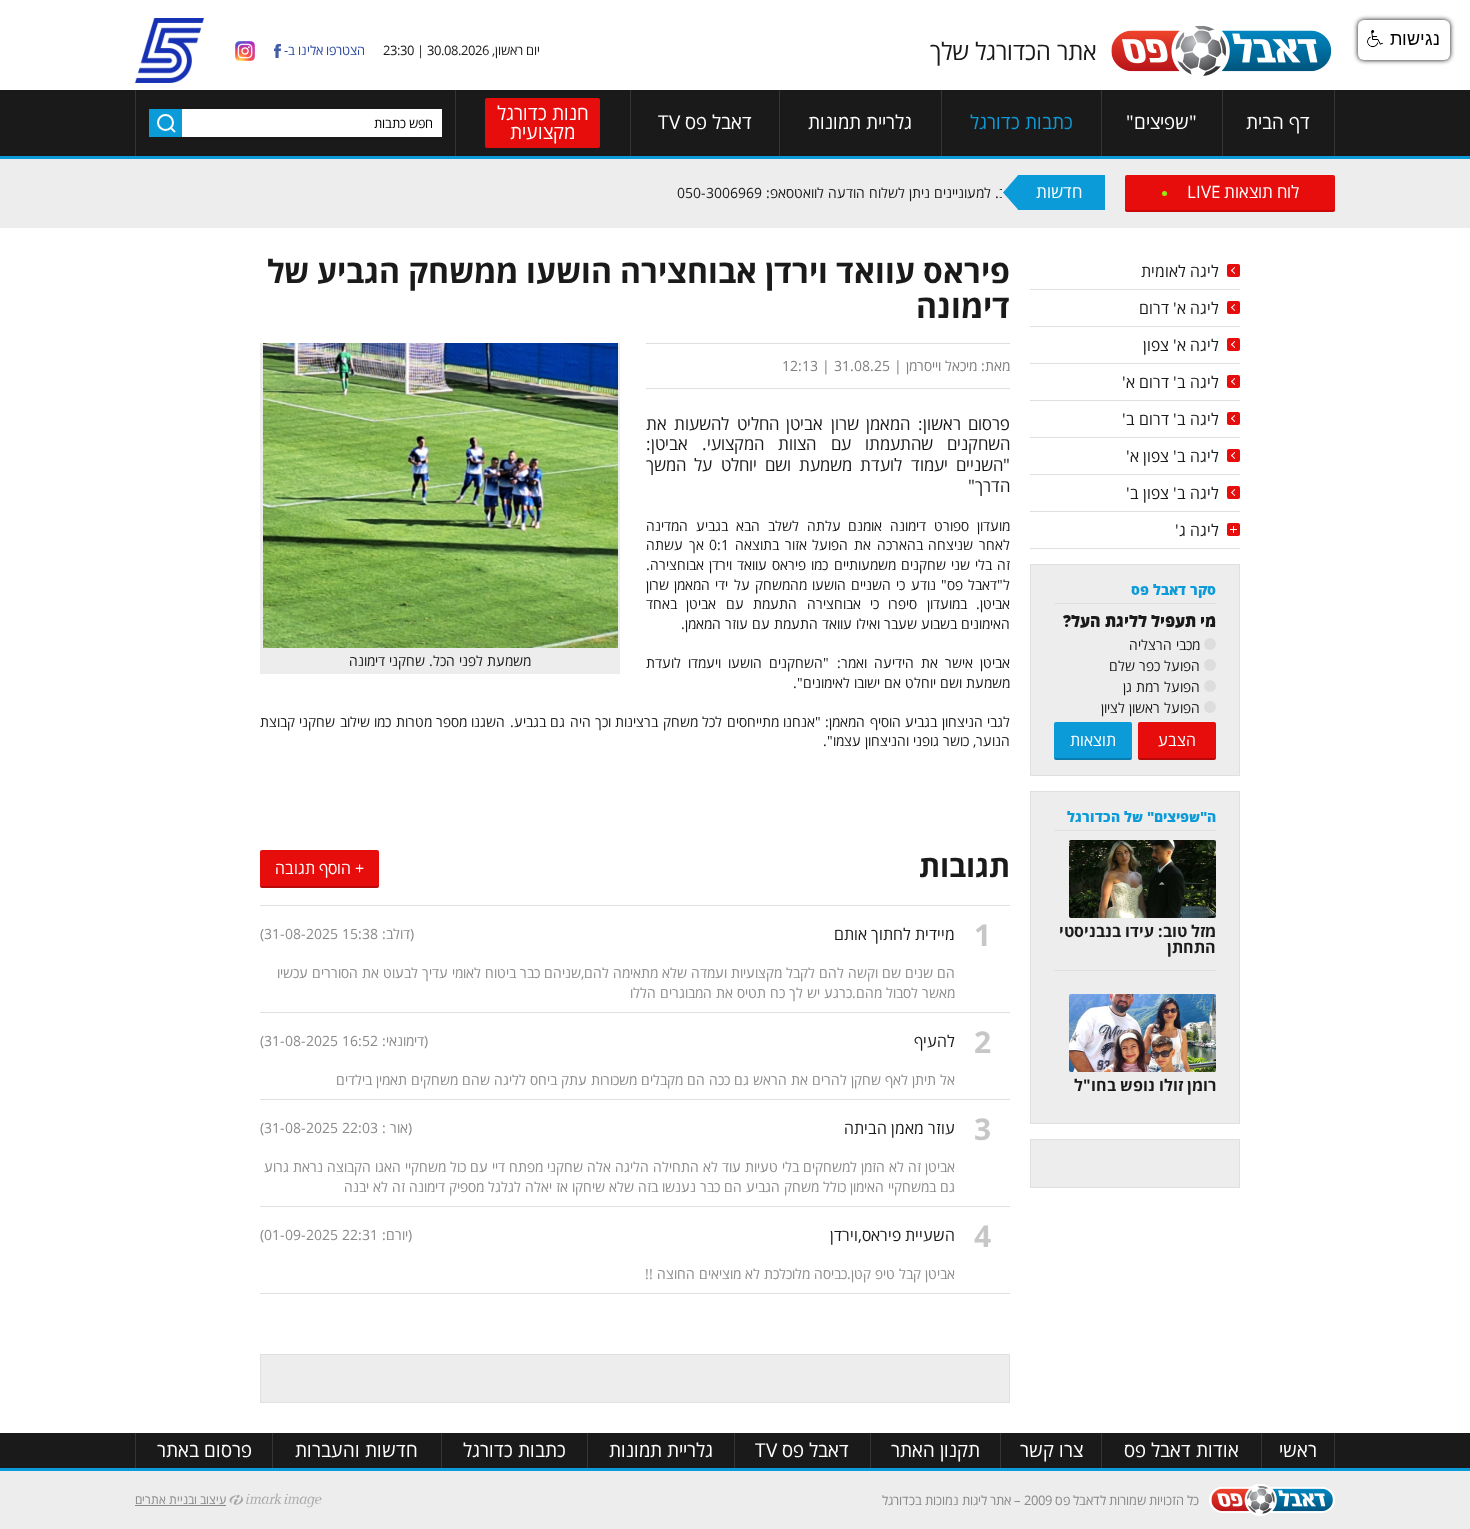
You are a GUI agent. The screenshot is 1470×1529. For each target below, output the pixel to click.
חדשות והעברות (356, 1450)
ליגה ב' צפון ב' (1172, 493)
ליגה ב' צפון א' (1172, 456)
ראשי (1298, 1450)
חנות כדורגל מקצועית (543, 122)
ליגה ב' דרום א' (1170, 382)
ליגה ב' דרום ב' (1170, 419)
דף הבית (1278, 122)
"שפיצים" (1161, 122)
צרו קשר (1051, 1450)
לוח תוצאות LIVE (1243, 191)
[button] (1404, 40)
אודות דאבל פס (1181, 1450)
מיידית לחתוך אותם (894, 934)
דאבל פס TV (705, 122)
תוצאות (1093, 740)
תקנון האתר (935, 1450)
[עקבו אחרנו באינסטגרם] (245, 49)
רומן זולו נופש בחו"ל (1145, 1085)
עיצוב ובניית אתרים (180, 1499)
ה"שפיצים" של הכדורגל (1141, 816)
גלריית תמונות (860, 122)
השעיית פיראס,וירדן (892, 1235)
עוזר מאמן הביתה (899, 1128)
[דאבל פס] (1221, 72)
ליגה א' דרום (1179, 308)
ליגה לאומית (1180, 271)
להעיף (934, 1041)
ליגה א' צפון (1181, 345)
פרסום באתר (204, 1450)
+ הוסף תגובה (319, 868)
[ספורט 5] (169, 74)
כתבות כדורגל (1021, 122)
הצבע (1177, 740)
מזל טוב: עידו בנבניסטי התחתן (1137, 939)
